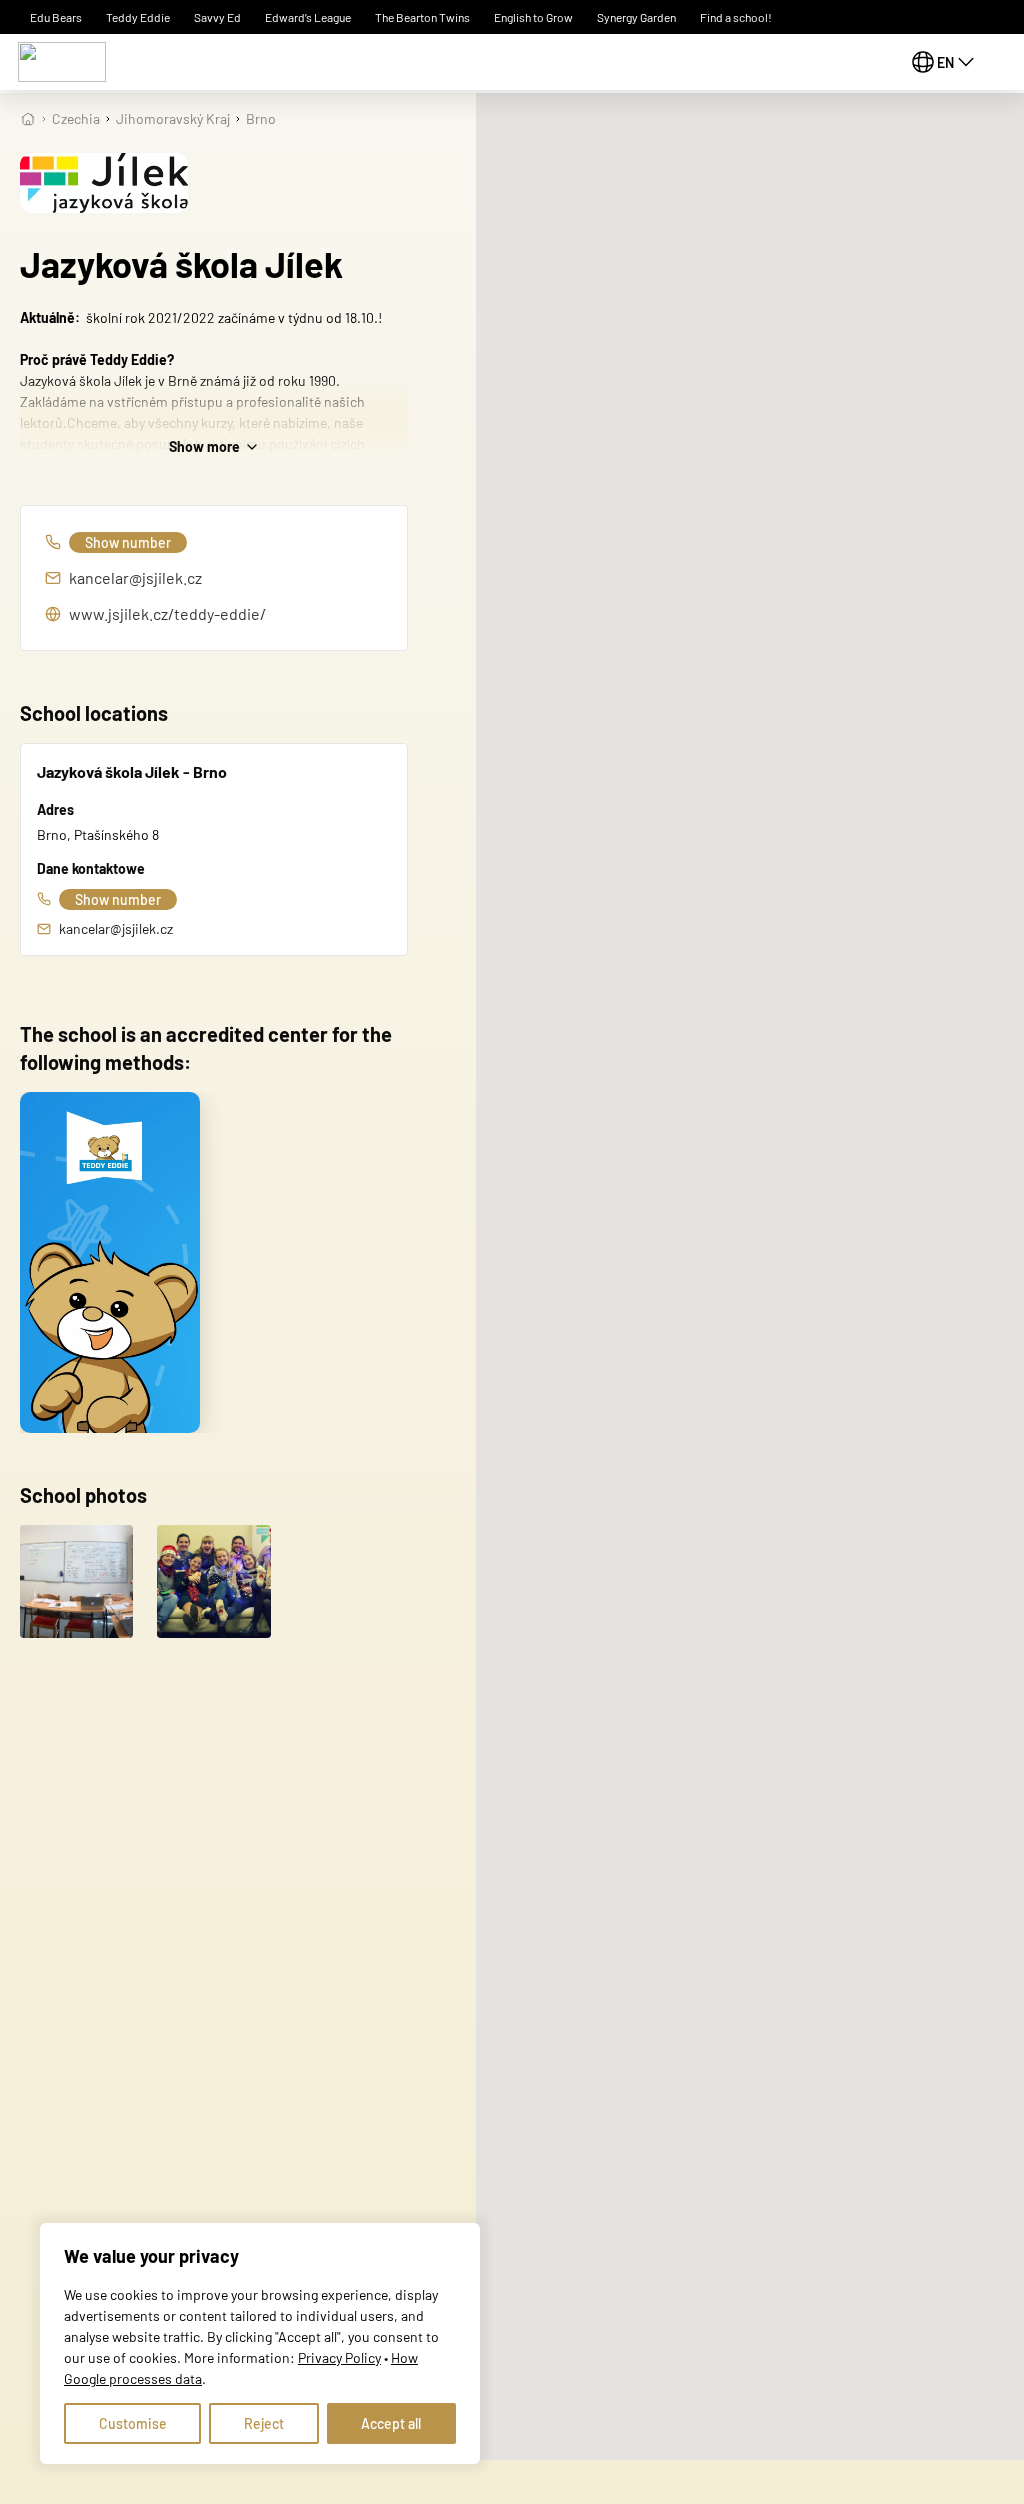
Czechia (76, 118)
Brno (261, 118)
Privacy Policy (339, 2357)
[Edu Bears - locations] (62, 62)
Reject (264, 2423)
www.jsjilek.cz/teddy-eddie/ (167, 613)
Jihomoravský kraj (173, 118)
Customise (133, 2423)
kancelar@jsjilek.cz (135, 577)
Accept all (391, 2423)
